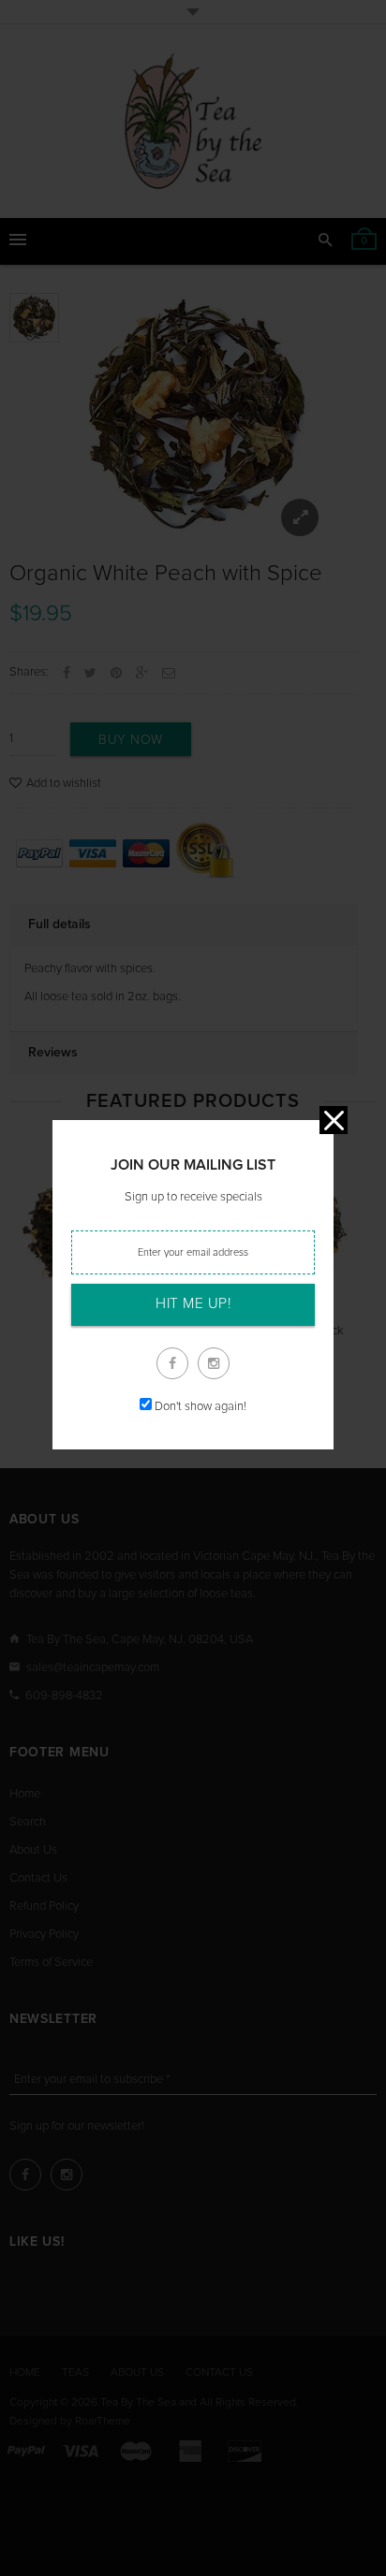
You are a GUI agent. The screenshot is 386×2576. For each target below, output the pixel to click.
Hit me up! (193, 1304)
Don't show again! (200, 1407)
